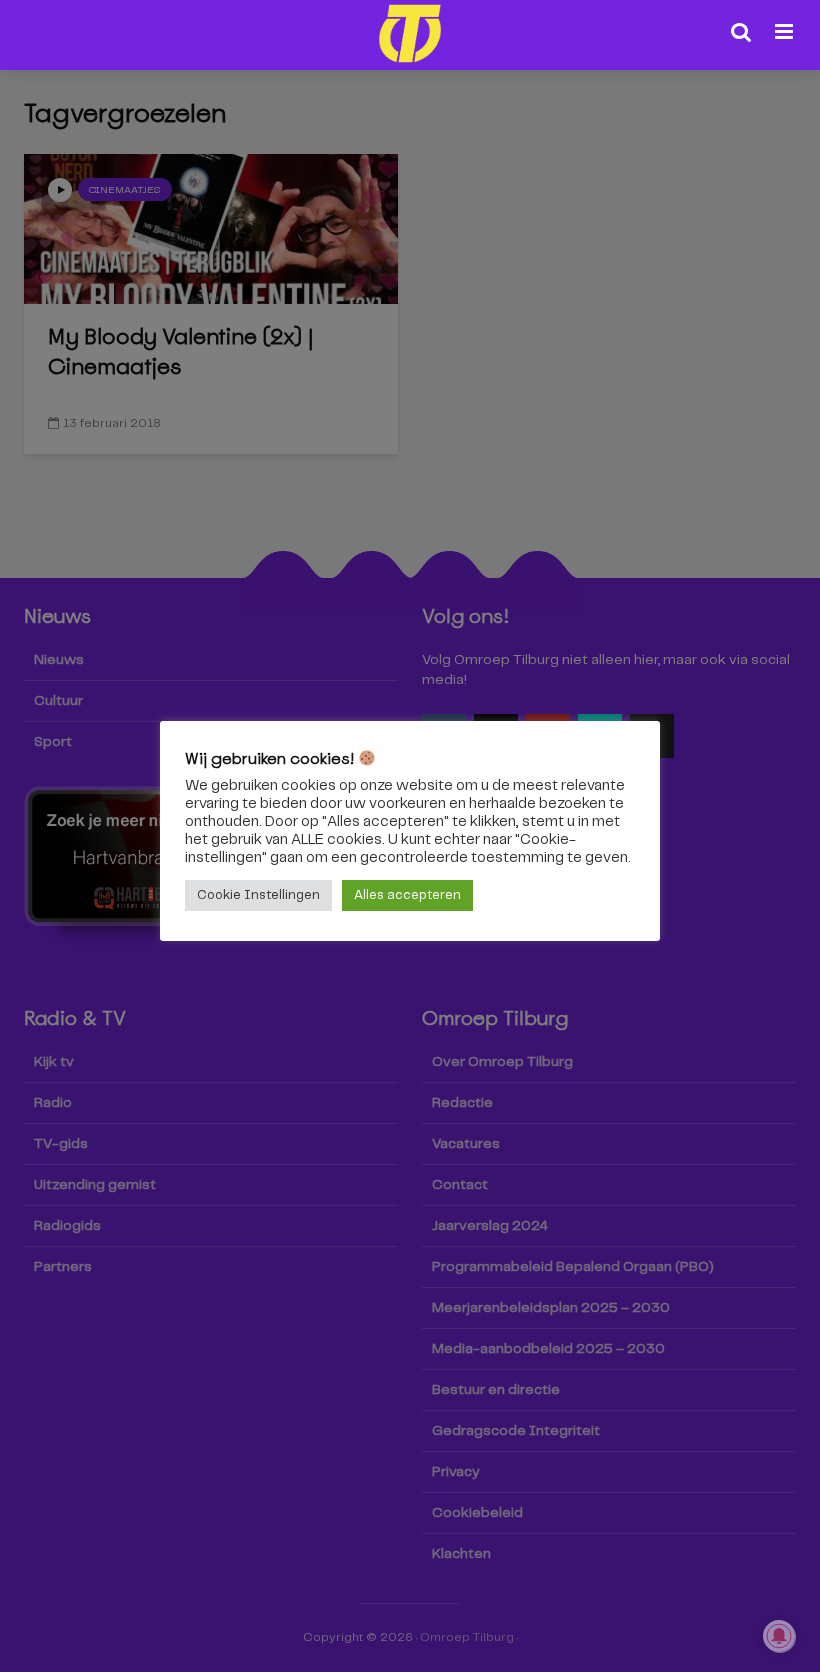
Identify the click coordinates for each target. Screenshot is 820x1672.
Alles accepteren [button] (407, 895)
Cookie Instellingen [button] (258, 895)
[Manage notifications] (779, 1636)
